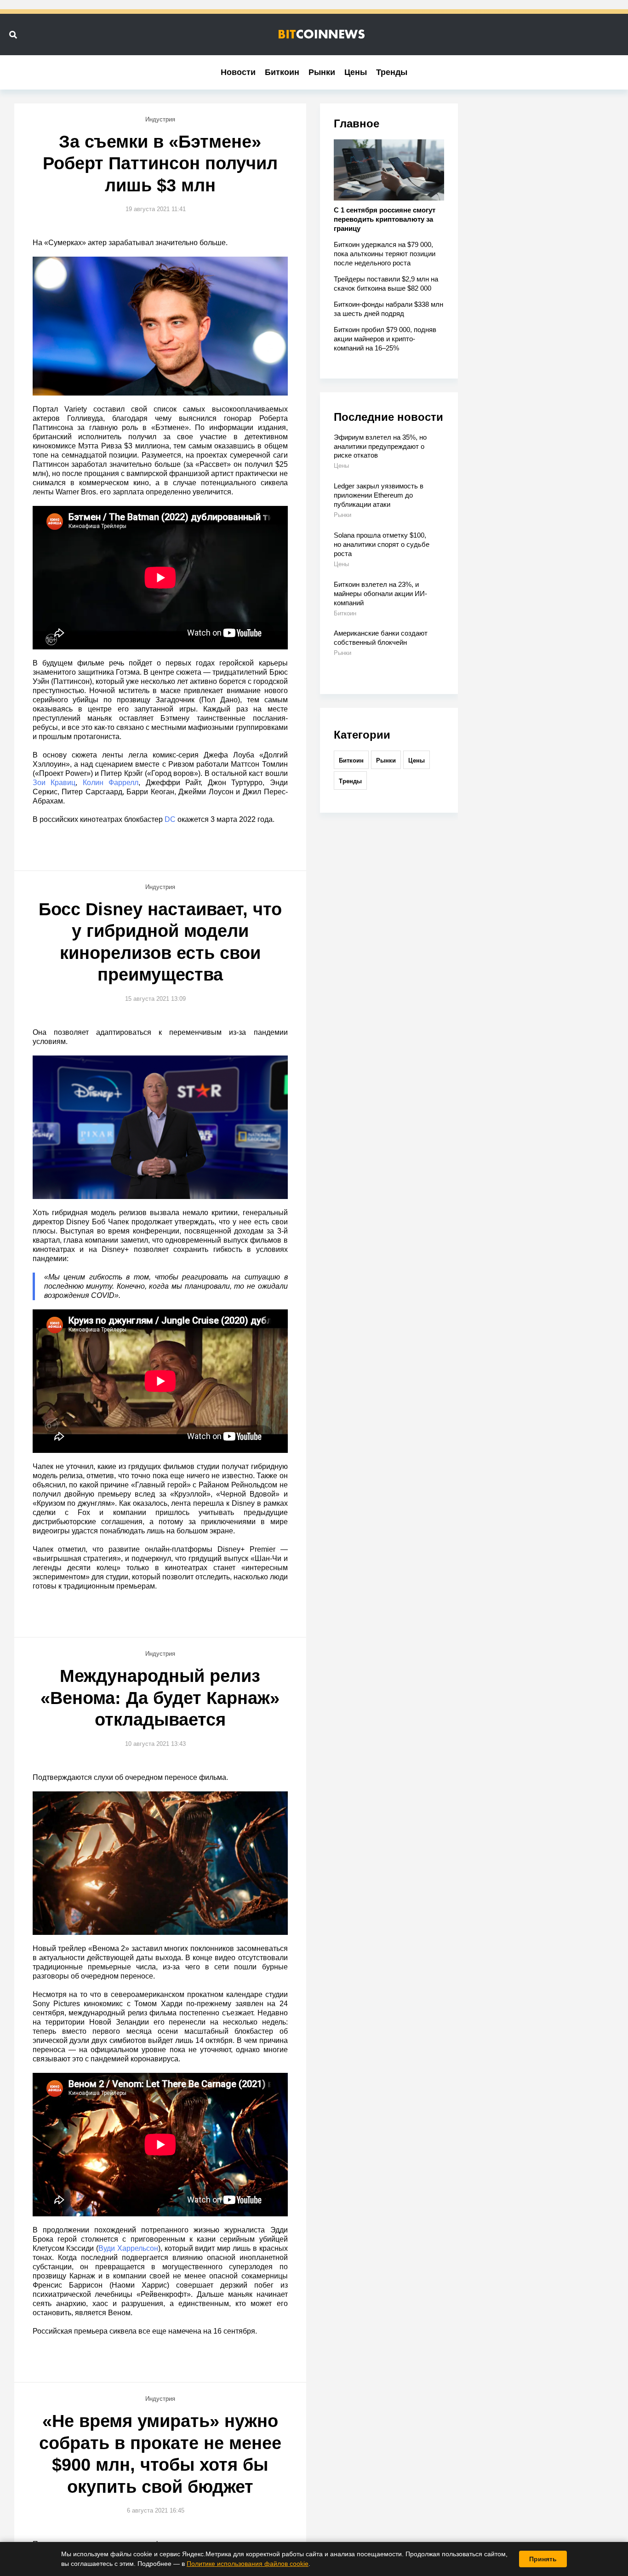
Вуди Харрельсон (128, 2248)
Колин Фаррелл (111, 783)
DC (170, 819)
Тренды (392, 72)
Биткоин (282, 72)
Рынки (322, 72)
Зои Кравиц (54, 783)
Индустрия (160, 119)
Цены (356, 72)
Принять (543, 2559)
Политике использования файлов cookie (248, 2564)
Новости (238, 72)
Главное (357, 123)
